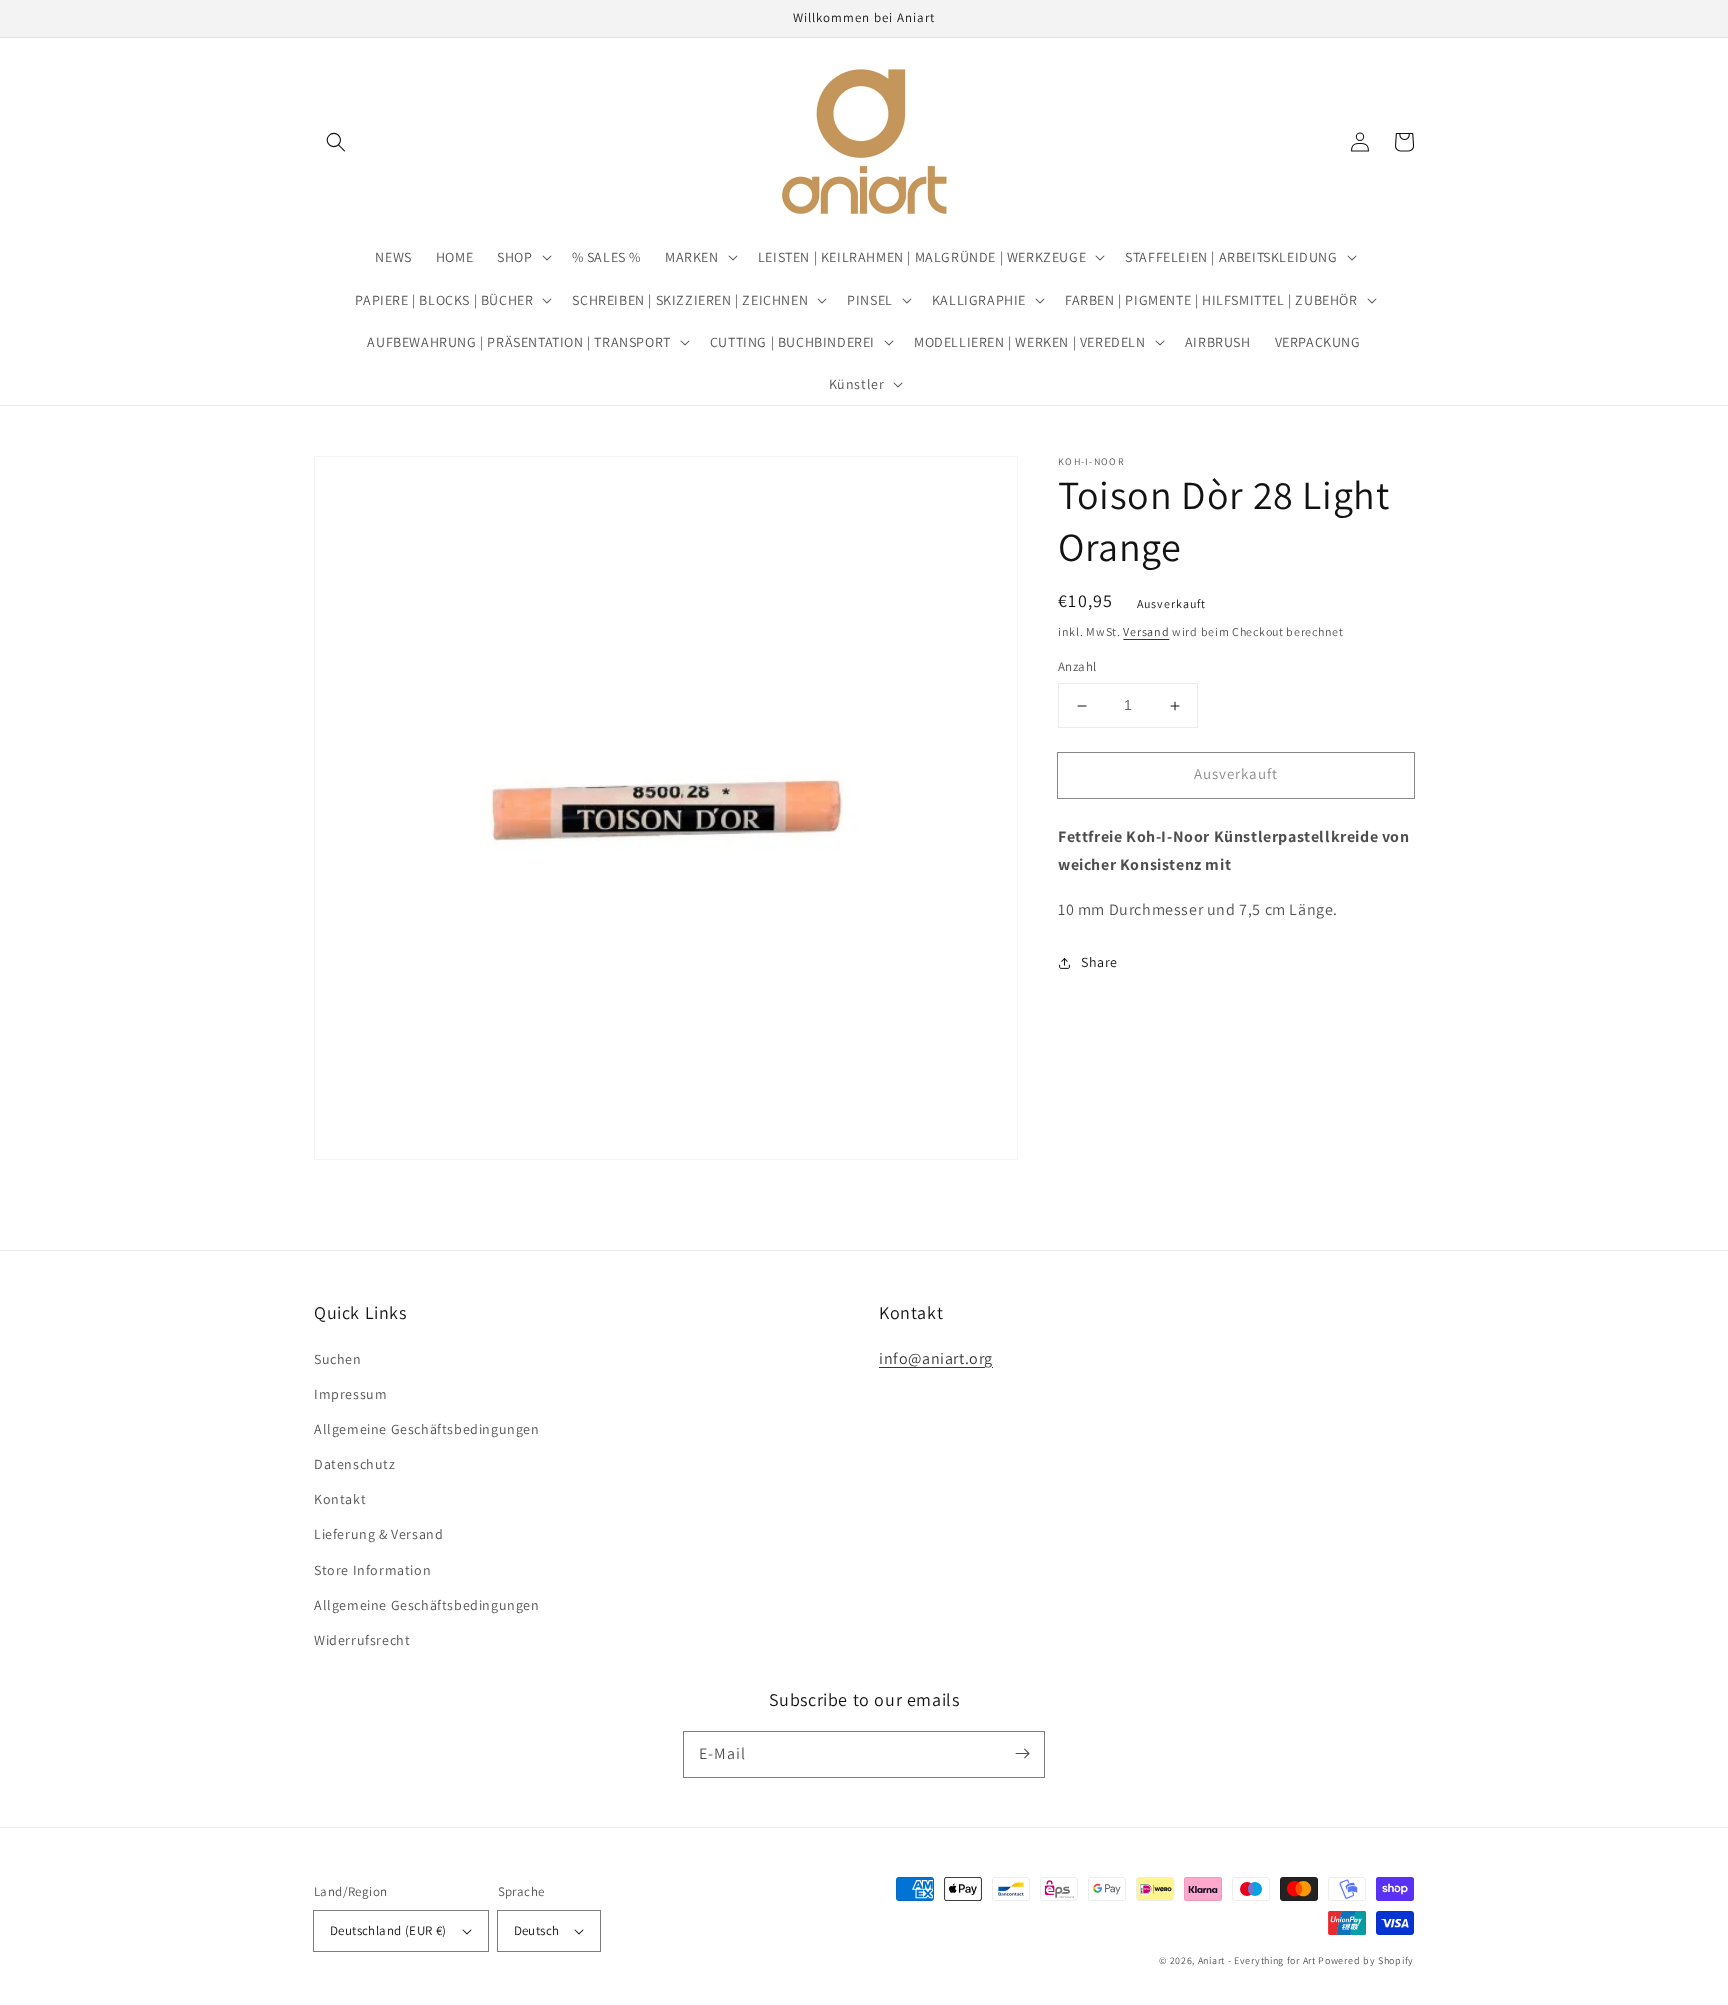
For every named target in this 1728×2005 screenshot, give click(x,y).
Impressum (350, 1394)
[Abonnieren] (1022, 1754)
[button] (336, 142)
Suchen (338, 1359)
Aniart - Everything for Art (1257, 1960)
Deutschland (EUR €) (388, 1930)
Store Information (372, 1570)
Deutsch (537, 1930)
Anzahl (1077, 667)
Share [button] (1099, 962)
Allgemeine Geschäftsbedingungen (427, 1429)
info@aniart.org (936, 1358)
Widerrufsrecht (362, 1640)
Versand (1146, 631)
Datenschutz (355, 1464)
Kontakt (340, 1499)
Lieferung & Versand (378, 1534)
